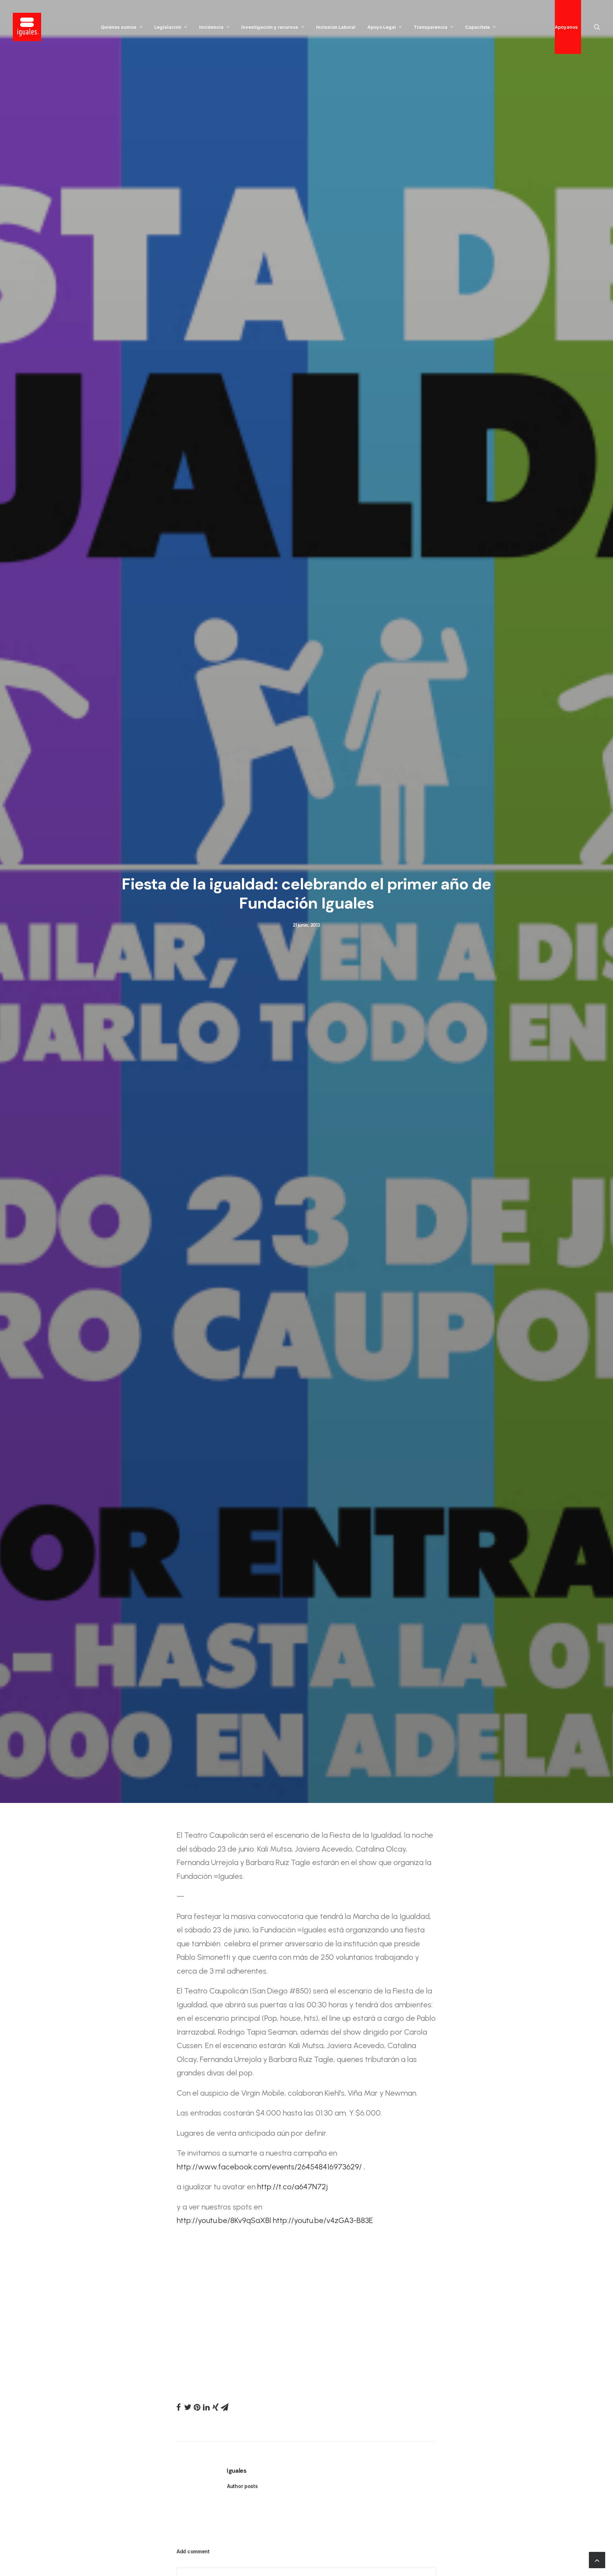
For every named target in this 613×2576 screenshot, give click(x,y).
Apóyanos (566, 27)
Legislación (168, 27)
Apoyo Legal (382, 27)
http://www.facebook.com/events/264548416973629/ (269, 2167)
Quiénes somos (119, 27)
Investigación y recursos (270, 27)
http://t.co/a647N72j (292, 2187)
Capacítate (477, 27)
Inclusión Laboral (336, 27)
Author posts (242, 2486)
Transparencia (430, 27)
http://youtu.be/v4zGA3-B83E (323, 2220)
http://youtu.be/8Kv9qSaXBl (224, 2220)
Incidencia (211, 27)
